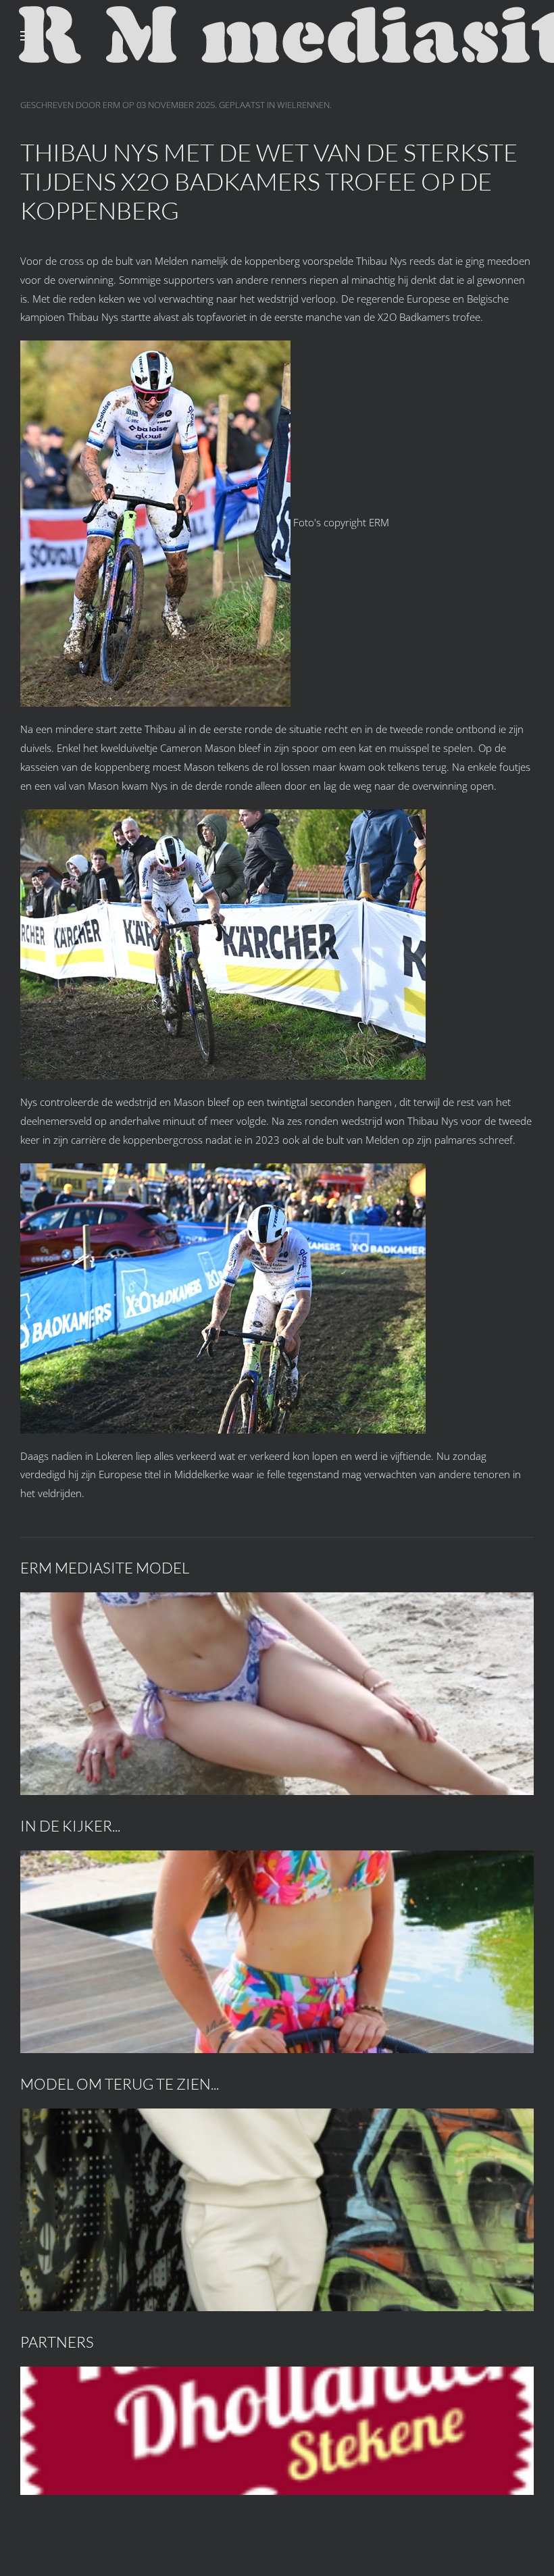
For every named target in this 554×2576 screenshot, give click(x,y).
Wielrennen (303, 105)
